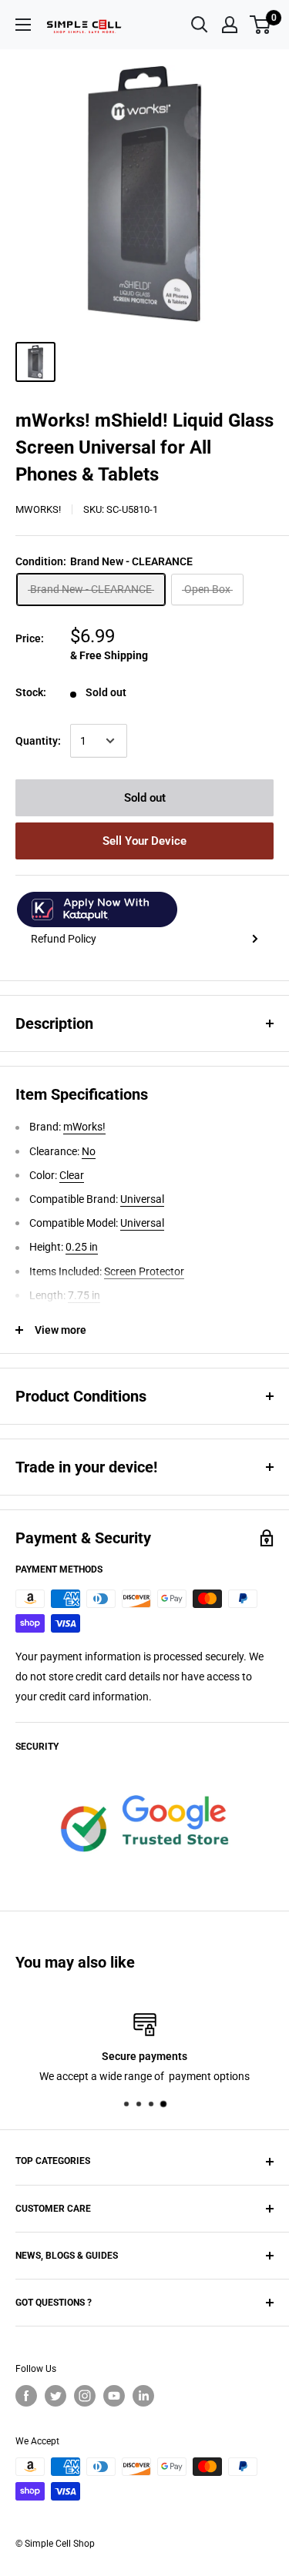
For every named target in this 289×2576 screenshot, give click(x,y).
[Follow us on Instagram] (85, 2396)
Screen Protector (144, 1271)
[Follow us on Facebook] (26, 2396)
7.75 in (84, 1295)
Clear (72, 1175)
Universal (142, 1199)
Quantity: (38, 741)
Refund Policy (64, 939)
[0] (261, 25)
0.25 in (82, 1247)
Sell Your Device (144, 841)
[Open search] (200, 25)
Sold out (145, 798)
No (89, 1151)
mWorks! (38, 509)
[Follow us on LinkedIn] (143, 2396)
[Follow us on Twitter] (55, 2396)
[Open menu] (23, 25)
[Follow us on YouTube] (114, 2396)
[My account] (230, 25)
